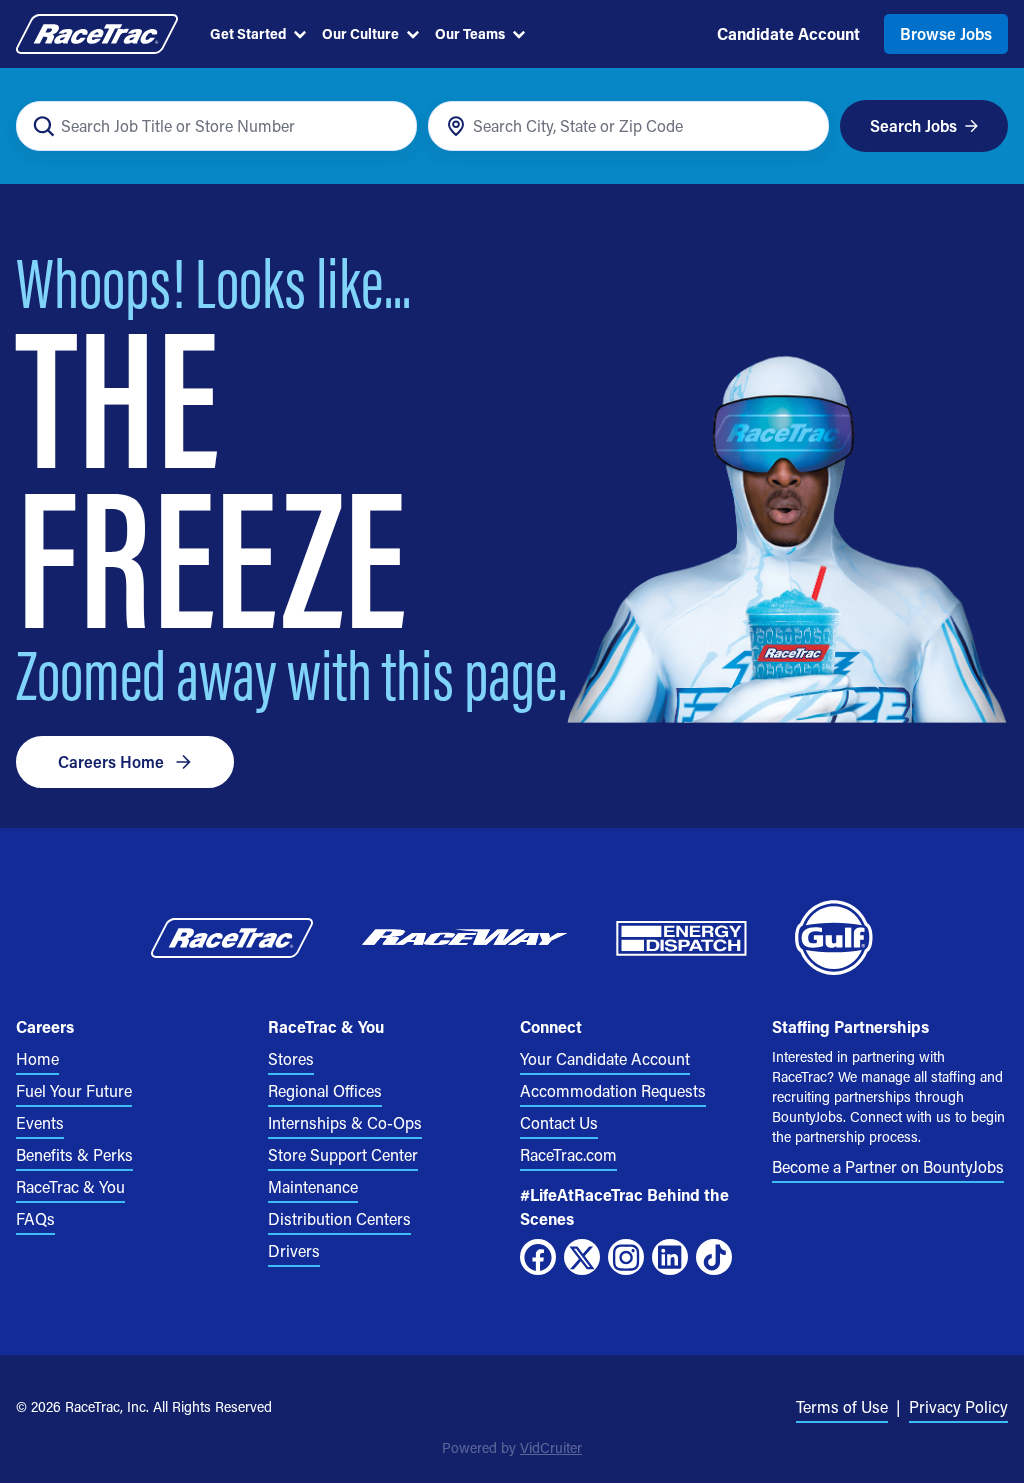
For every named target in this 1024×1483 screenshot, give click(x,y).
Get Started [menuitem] (248, 33)
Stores (291, 1058)
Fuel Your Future (74, 1090)
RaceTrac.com (568, 1154)
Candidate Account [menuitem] (788, 33)
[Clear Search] (390, 126)
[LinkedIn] (670, 1257)
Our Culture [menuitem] (360, 33)
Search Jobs (913, 125)
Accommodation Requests (613, 1090)
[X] (582, 1257)
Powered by (512, 1447)
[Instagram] (626, 1257)
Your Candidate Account (605, 1058)
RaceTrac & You (70, 1186)
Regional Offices (325, 1090)
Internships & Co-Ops (345, 1122)
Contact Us (559, 1122)
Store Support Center (343, 1154)
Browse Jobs (946, 33)
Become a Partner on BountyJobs (888, 1166)
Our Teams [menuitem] (470, 33)
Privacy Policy (958, 1406)
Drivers (294, 1250)
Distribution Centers (339, 1218)
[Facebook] (538, 1257)
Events (40, 1122)
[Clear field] (802, 126)
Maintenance (313, 1186)
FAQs (35, 1218)
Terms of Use (842, 1406)
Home (37, 1058)
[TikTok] (714, 1257)
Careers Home (111, 761)
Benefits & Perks (74, 1154)
